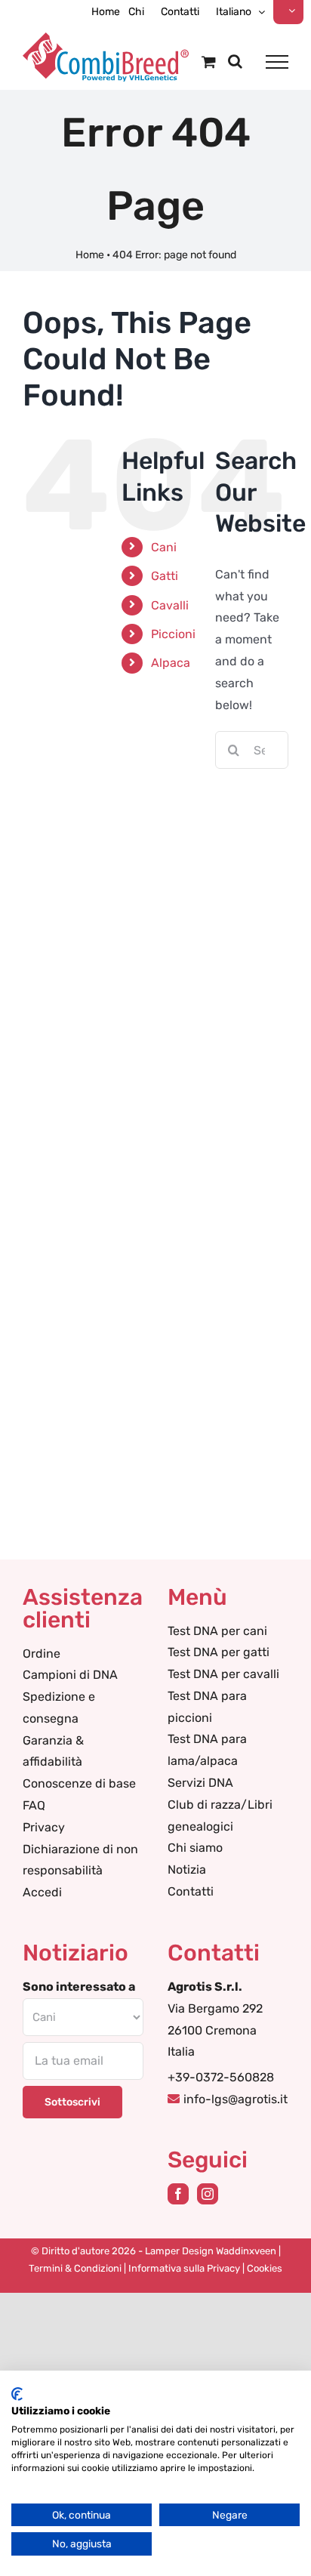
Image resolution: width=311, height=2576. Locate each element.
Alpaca (171, 663)
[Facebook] (178, 2194)
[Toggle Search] (235, 61)
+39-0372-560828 (221, 2077)
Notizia (187, 1870)
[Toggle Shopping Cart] (209, 62)
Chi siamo (195, 1848)
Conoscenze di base (79, 1783)
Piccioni (173, 634)
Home (90, 255)
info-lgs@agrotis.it (236, 2099)
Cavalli (170, 605)
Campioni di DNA (70, 1675)
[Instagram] (208, 2194)
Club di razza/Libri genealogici (220, 1816)
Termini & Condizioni (75, 2268)
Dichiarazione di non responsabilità (80, 1860)
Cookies (265, 2268)
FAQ (34, 1805)
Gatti (165, 576)
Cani (164, 547)
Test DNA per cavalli (223, 1674)
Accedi (42, 1892)
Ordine (42, 1654)
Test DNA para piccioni (207, 1707)
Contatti (191, 1891)
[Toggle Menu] (277, 62)
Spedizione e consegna (59, 1708)
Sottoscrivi (72, 2102)
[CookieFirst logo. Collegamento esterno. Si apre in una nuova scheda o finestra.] (17, 2394)
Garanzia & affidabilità (53, 1751)
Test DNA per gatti (219, 1652)
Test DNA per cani (217, 1631)
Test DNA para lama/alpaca (207, 1750)
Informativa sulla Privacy (184, 2268)
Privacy (44, 1827)
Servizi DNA (200, 1783)
